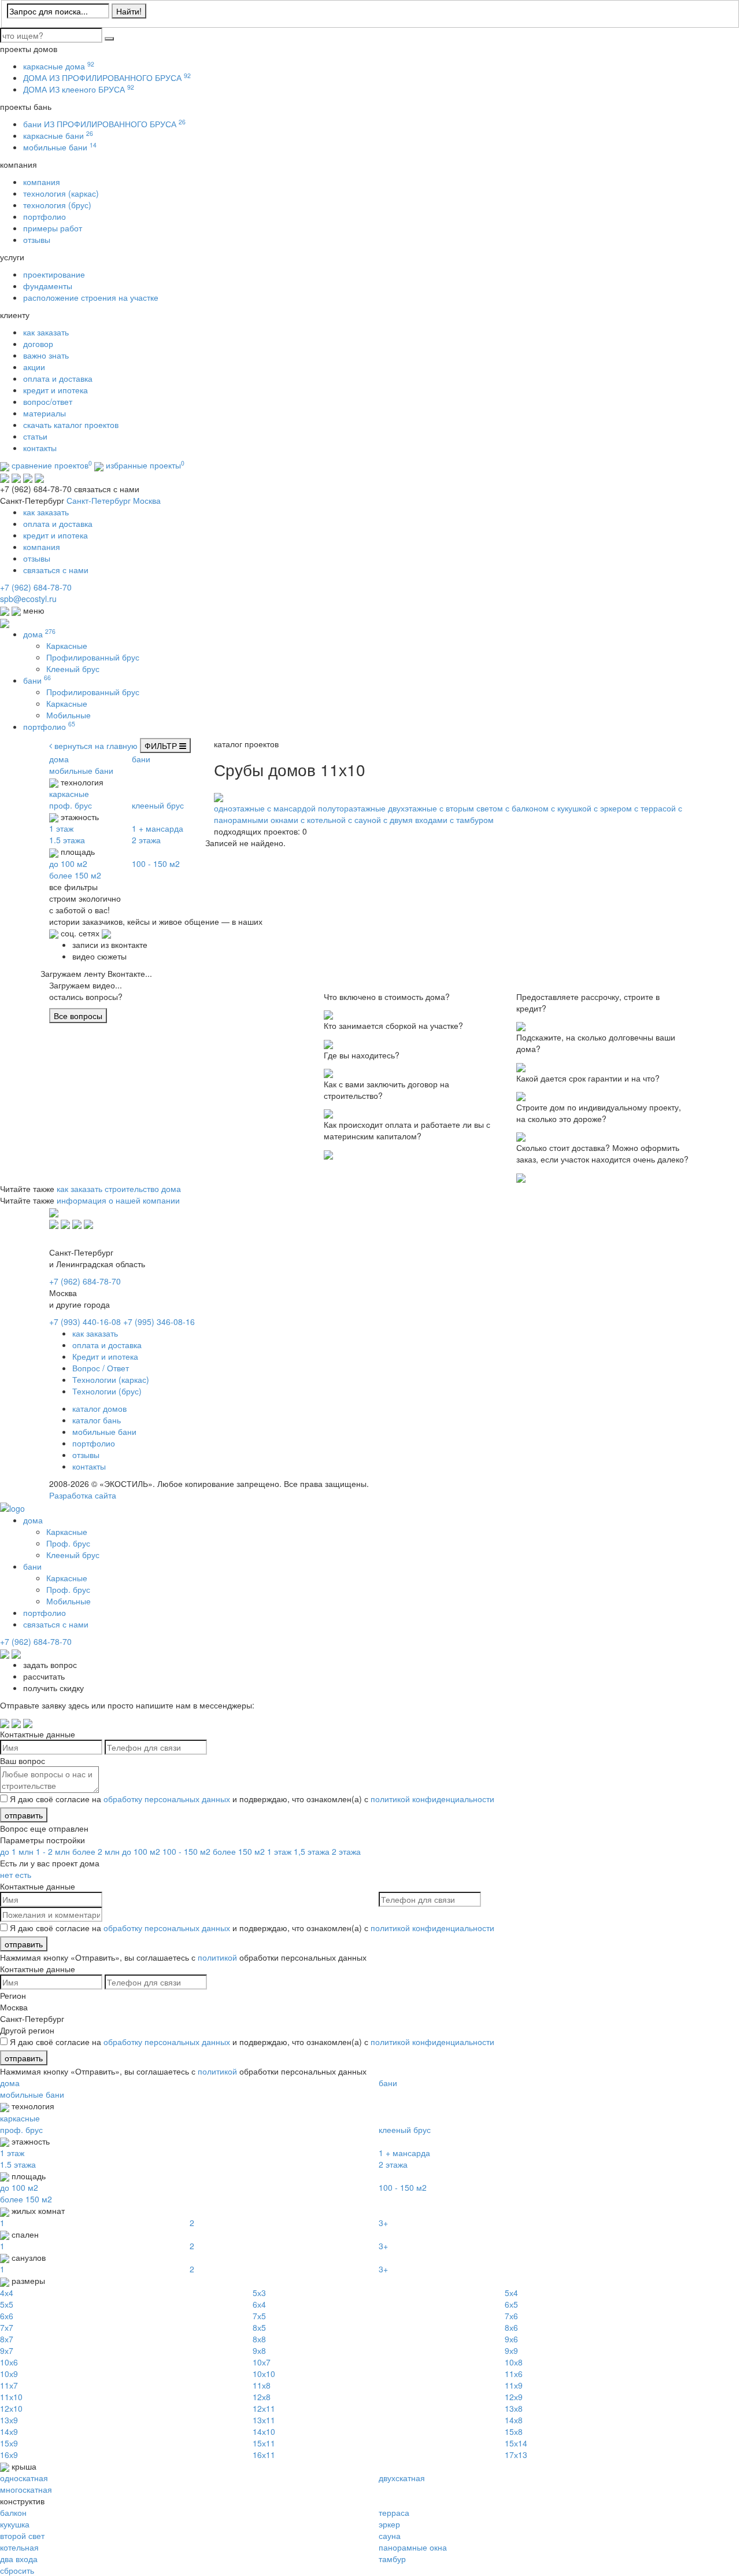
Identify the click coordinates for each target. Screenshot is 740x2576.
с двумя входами (415, 820)
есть (23, 1874)
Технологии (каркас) (111, 1379)
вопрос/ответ (48, 401)
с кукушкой (571, 808)
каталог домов (99, 1408)
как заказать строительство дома (119, 1189)
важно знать (46, 355)
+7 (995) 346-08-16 (159, 1322)
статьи (35, 436)
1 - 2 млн (54, 1851)
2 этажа (346, 1851)
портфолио (45, 216)
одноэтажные (239, 808)
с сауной (365, 820)
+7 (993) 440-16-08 (85, 1322)
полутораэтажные (352, 808)
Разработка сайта (83, 1495)
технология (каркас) (61, 193)
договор (38, 344)
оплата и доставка (58, 378)
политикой (217, 1957)
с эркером (613, 808)
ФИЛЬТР (162, 746)
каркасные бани (58, 135)
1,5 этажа (312, 1851)
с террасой (655, 808)
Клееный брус (73, 669)
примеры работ (53, 228)
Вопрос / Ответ (101, 1368)
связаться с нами (56, 570)
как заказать (46, 332)
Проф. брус (68, 1543)
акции (34, 367)
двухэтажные (412, 808)
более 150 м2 (239, 1851)
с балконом (527, 808)
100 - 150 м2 (186, 1851)
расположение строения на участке (91, 297)
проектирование (54, 274)
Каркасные (67, 645)
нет (6, 1874)
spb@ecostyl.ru (28, 599)
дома (39, 634)
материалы (45, 413)
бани (37, 680)
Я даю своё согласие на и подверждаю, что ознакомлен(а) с (252, 1799)
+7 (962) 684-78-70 (36, 587)
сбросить (17, 2570)
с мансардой (291, 808)
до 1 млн (18, 1851)
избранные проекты (144, 465)
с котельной (323, 820)
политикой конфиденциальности (432, 1799)
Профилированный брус (93, 657)
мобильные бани (60, 147)
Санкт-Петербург (99, 500)
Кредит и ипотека (105, 1356)
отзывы (37, 239)
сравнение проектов (51, 465)
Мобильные (69, 715)
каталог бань (97, 1420)
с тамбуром (472, 820)
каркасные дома (59, 66)
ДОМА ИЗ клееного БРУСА (79, 89)
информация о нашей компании (118, 1200)
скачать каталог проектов (71, 425)
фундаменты (48, 286)
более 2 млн (97, 1851)
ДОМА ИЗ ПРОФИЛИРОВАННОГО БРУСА (107, 77)
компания (42, 182)
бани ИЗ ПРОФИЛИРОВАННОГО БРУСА (104, 124)
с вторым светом (471, 808)
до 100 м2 (141, 1851)
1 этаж (279, 1851)
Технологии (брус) (107, 1391)
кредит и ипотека (55, 390)
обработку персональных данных (167, 1799)
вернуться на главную (95, 746)
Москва (147, 500)
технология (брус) (57, 205)
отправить (24, 1815)
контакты (40, 448)
